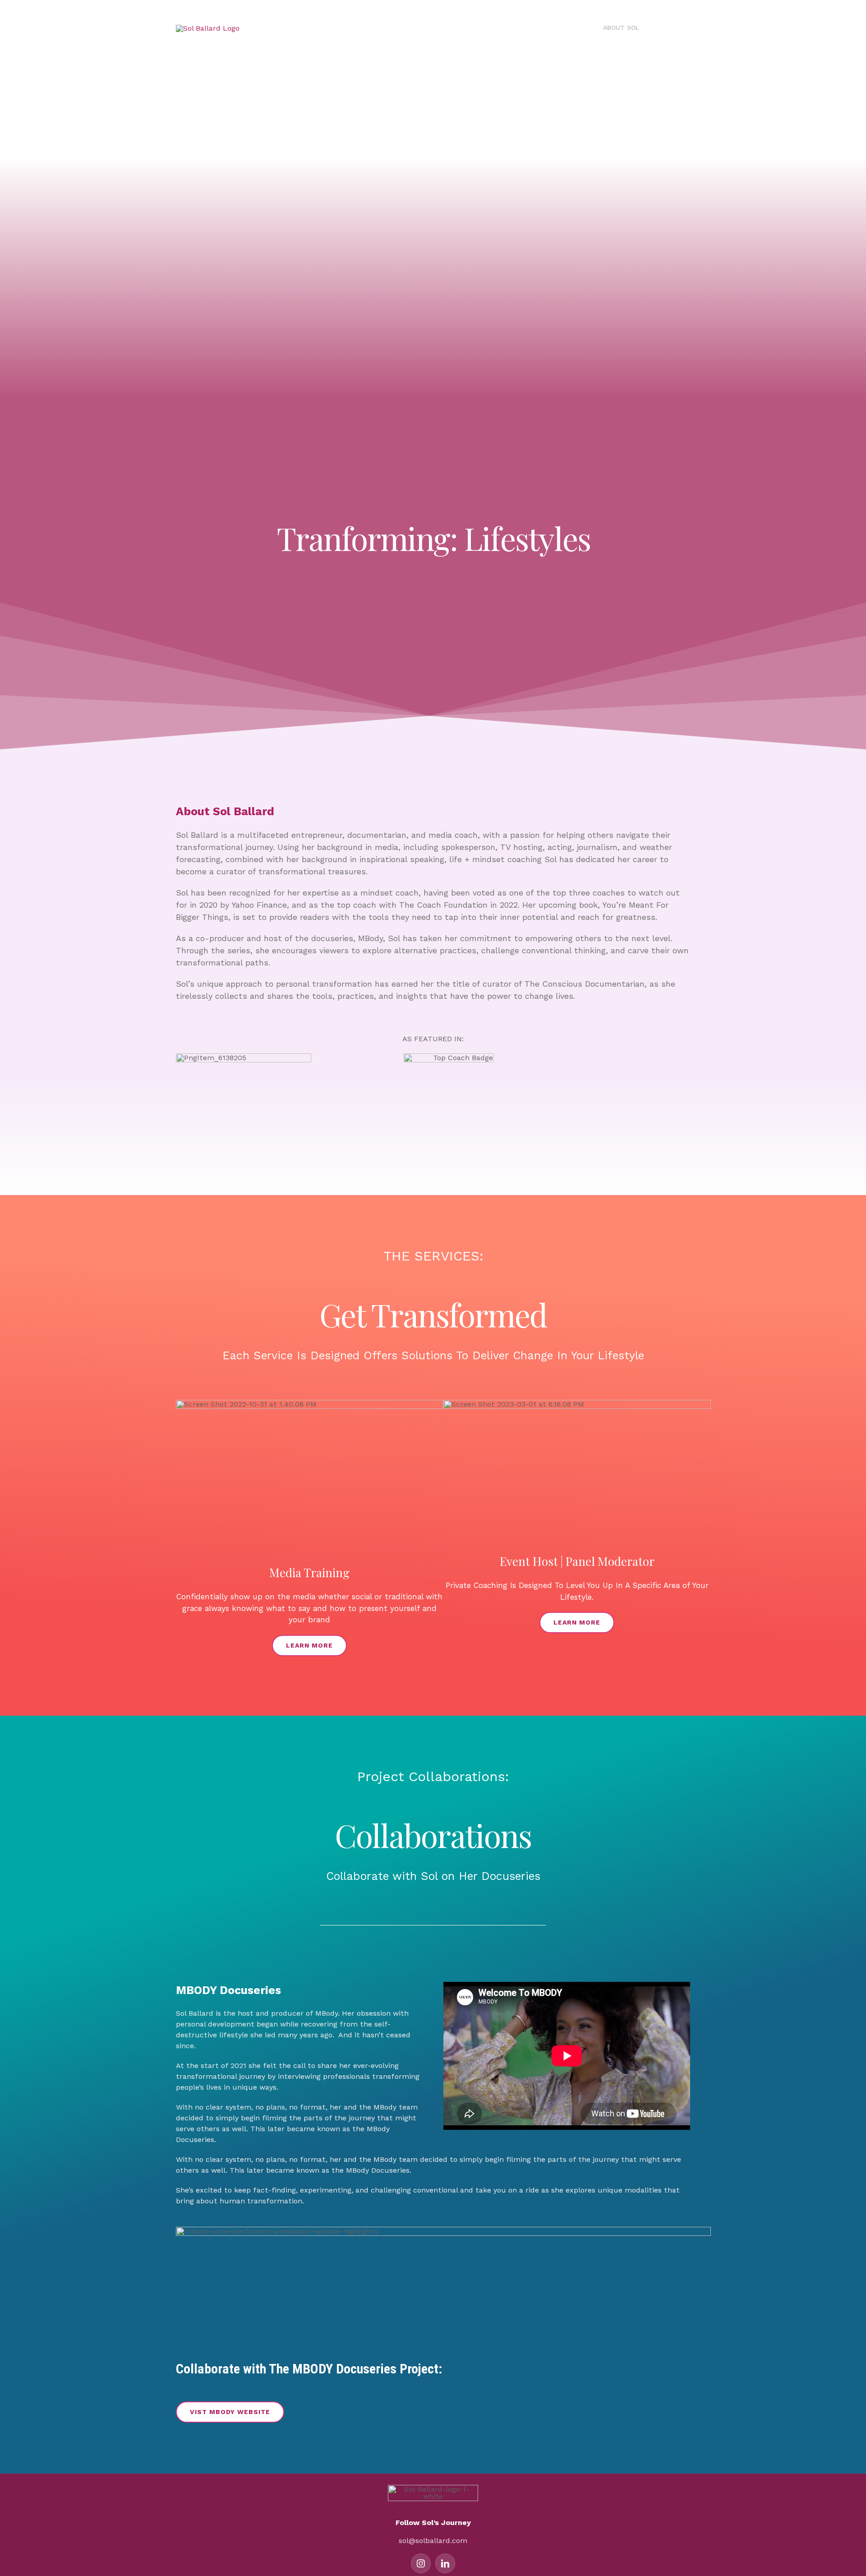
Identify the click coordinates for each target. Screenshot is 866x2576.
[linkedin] (445, 2563)
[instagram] (421, 2563)
